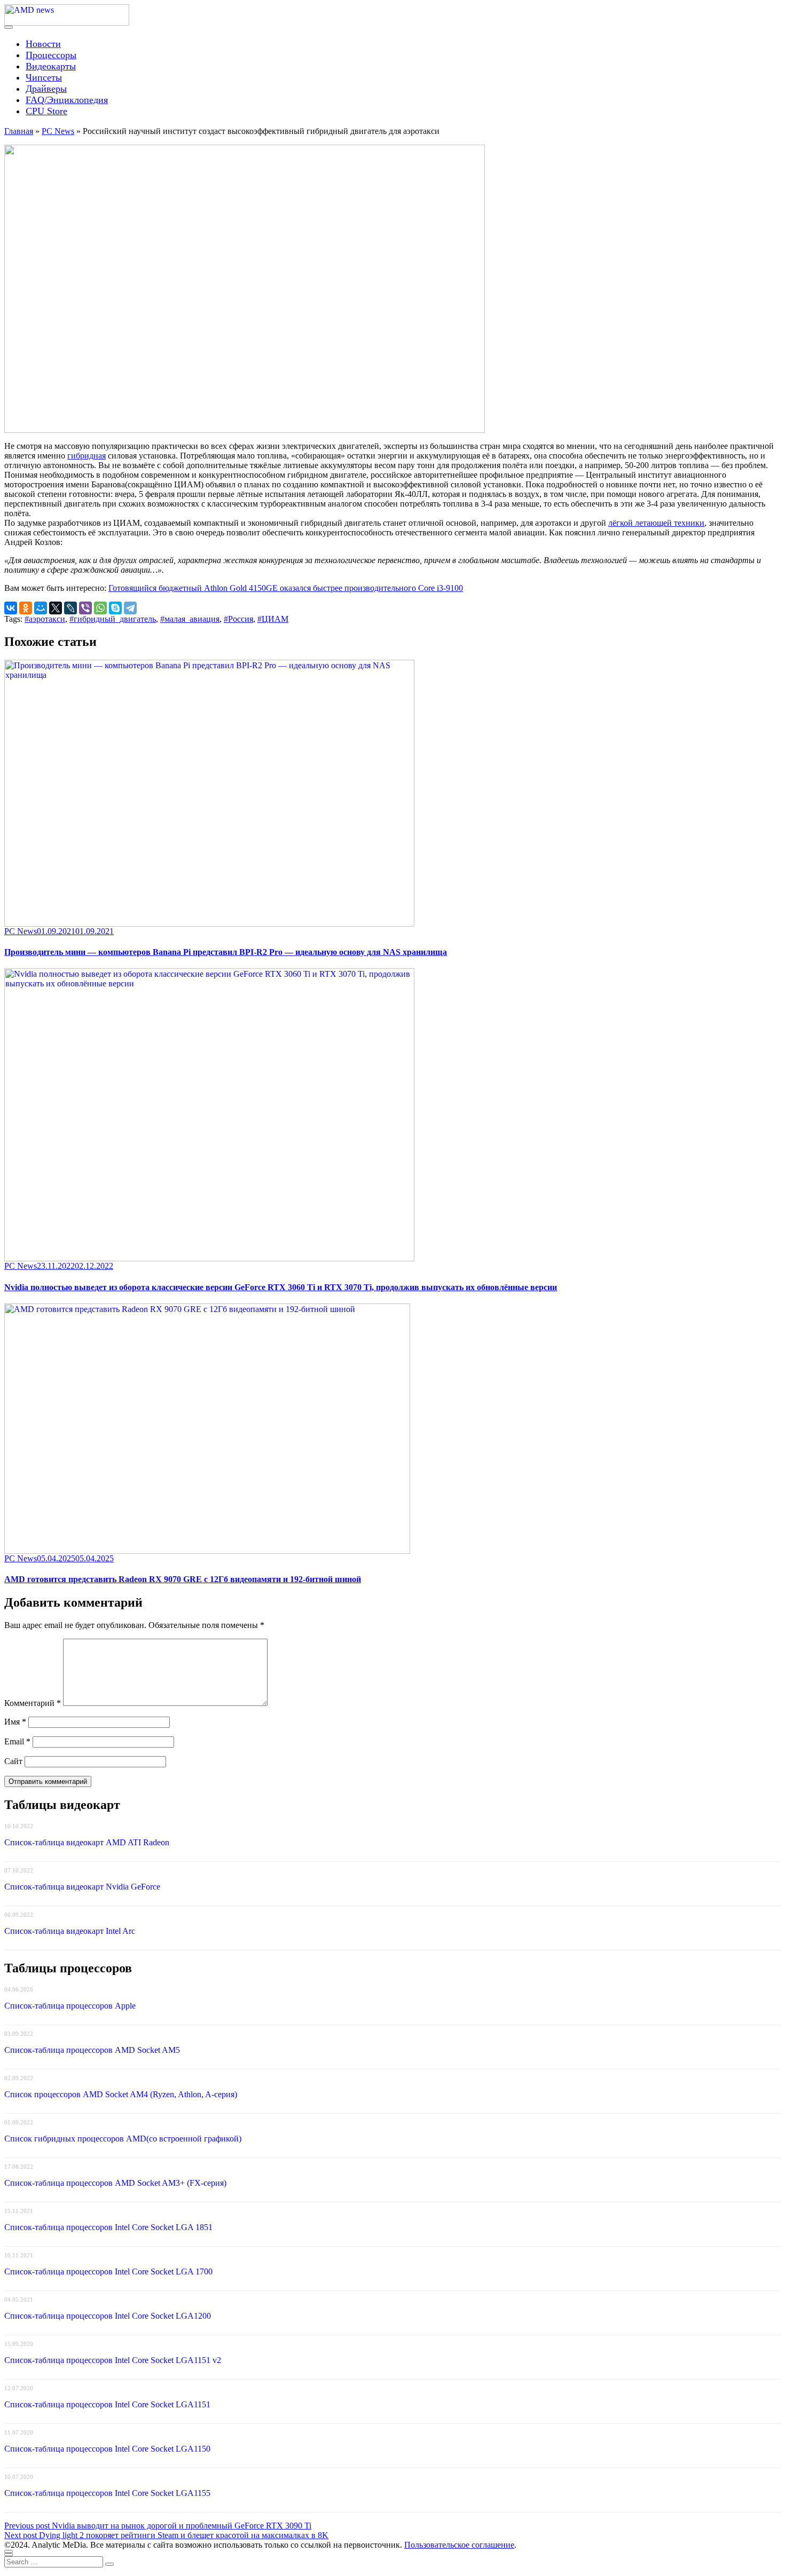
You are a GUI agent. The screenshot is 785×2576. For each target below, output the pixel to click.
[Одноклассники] (26, 608)
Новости (43, 44)
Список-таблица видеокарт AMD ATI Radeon (87, 1842)
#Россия (238, 619)
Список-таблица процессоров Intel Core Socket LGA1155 (107, 2493)
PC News (58, 131)
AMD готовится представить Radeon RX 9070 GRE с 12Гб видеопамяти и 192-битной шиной (183, 1579)
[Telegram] (130, 608)
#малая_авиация (190, 619)
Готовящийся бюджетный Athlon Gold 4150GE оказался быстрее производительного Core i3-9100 (286, 588)
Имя (15, 1722)
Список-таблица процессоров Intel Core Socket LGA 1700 (108, 2271)
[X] (56, 608)
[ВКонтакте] (11, 608)
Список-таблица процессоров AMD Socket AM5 (92, 2050)
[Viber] (85, 608)
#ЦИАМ (273, 619)
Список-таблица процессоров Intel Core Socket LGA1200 (108, 2316)
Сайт (13, 1761)
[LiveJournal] (70, 608)
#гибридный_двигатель (113, 619)
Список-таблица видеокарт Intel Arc (70, 1931)
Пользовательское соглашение (459, 2545)
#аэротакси (45, 619)
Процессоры (51, 55)
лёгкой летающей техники (656, 523)
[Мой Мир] (41, 608)
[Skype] (115, 608)
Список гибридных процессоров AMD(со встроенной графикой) (123, 2139)
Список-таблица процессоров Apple (70, 2006)
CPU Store (46, 111)
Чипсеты (44, 77)
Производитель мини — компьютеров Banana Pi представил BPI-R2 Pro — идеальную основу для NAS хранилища (226, 952)
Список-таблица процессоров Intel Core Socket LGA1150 (107, 2449)
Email (17, 1741)
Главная (19, 131)
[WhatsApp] (100, 608)
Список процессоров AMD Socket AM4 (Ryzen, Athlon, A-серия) (121, 2094)
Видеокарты (51, 66)
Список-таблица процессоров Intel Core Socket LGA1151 (107, 2404)
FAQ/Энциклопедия (67, 100)
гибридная (87, 456)
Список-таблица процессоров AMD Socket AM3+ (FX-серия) (115, 2183)
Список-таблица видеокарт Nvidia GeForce (82, 1887)
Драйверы (46, 89)
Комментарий (33, 1703)
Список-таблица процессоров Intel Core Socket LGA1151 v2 (113, 2360)
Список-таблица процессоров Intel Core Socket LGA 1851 (108, 2227)
